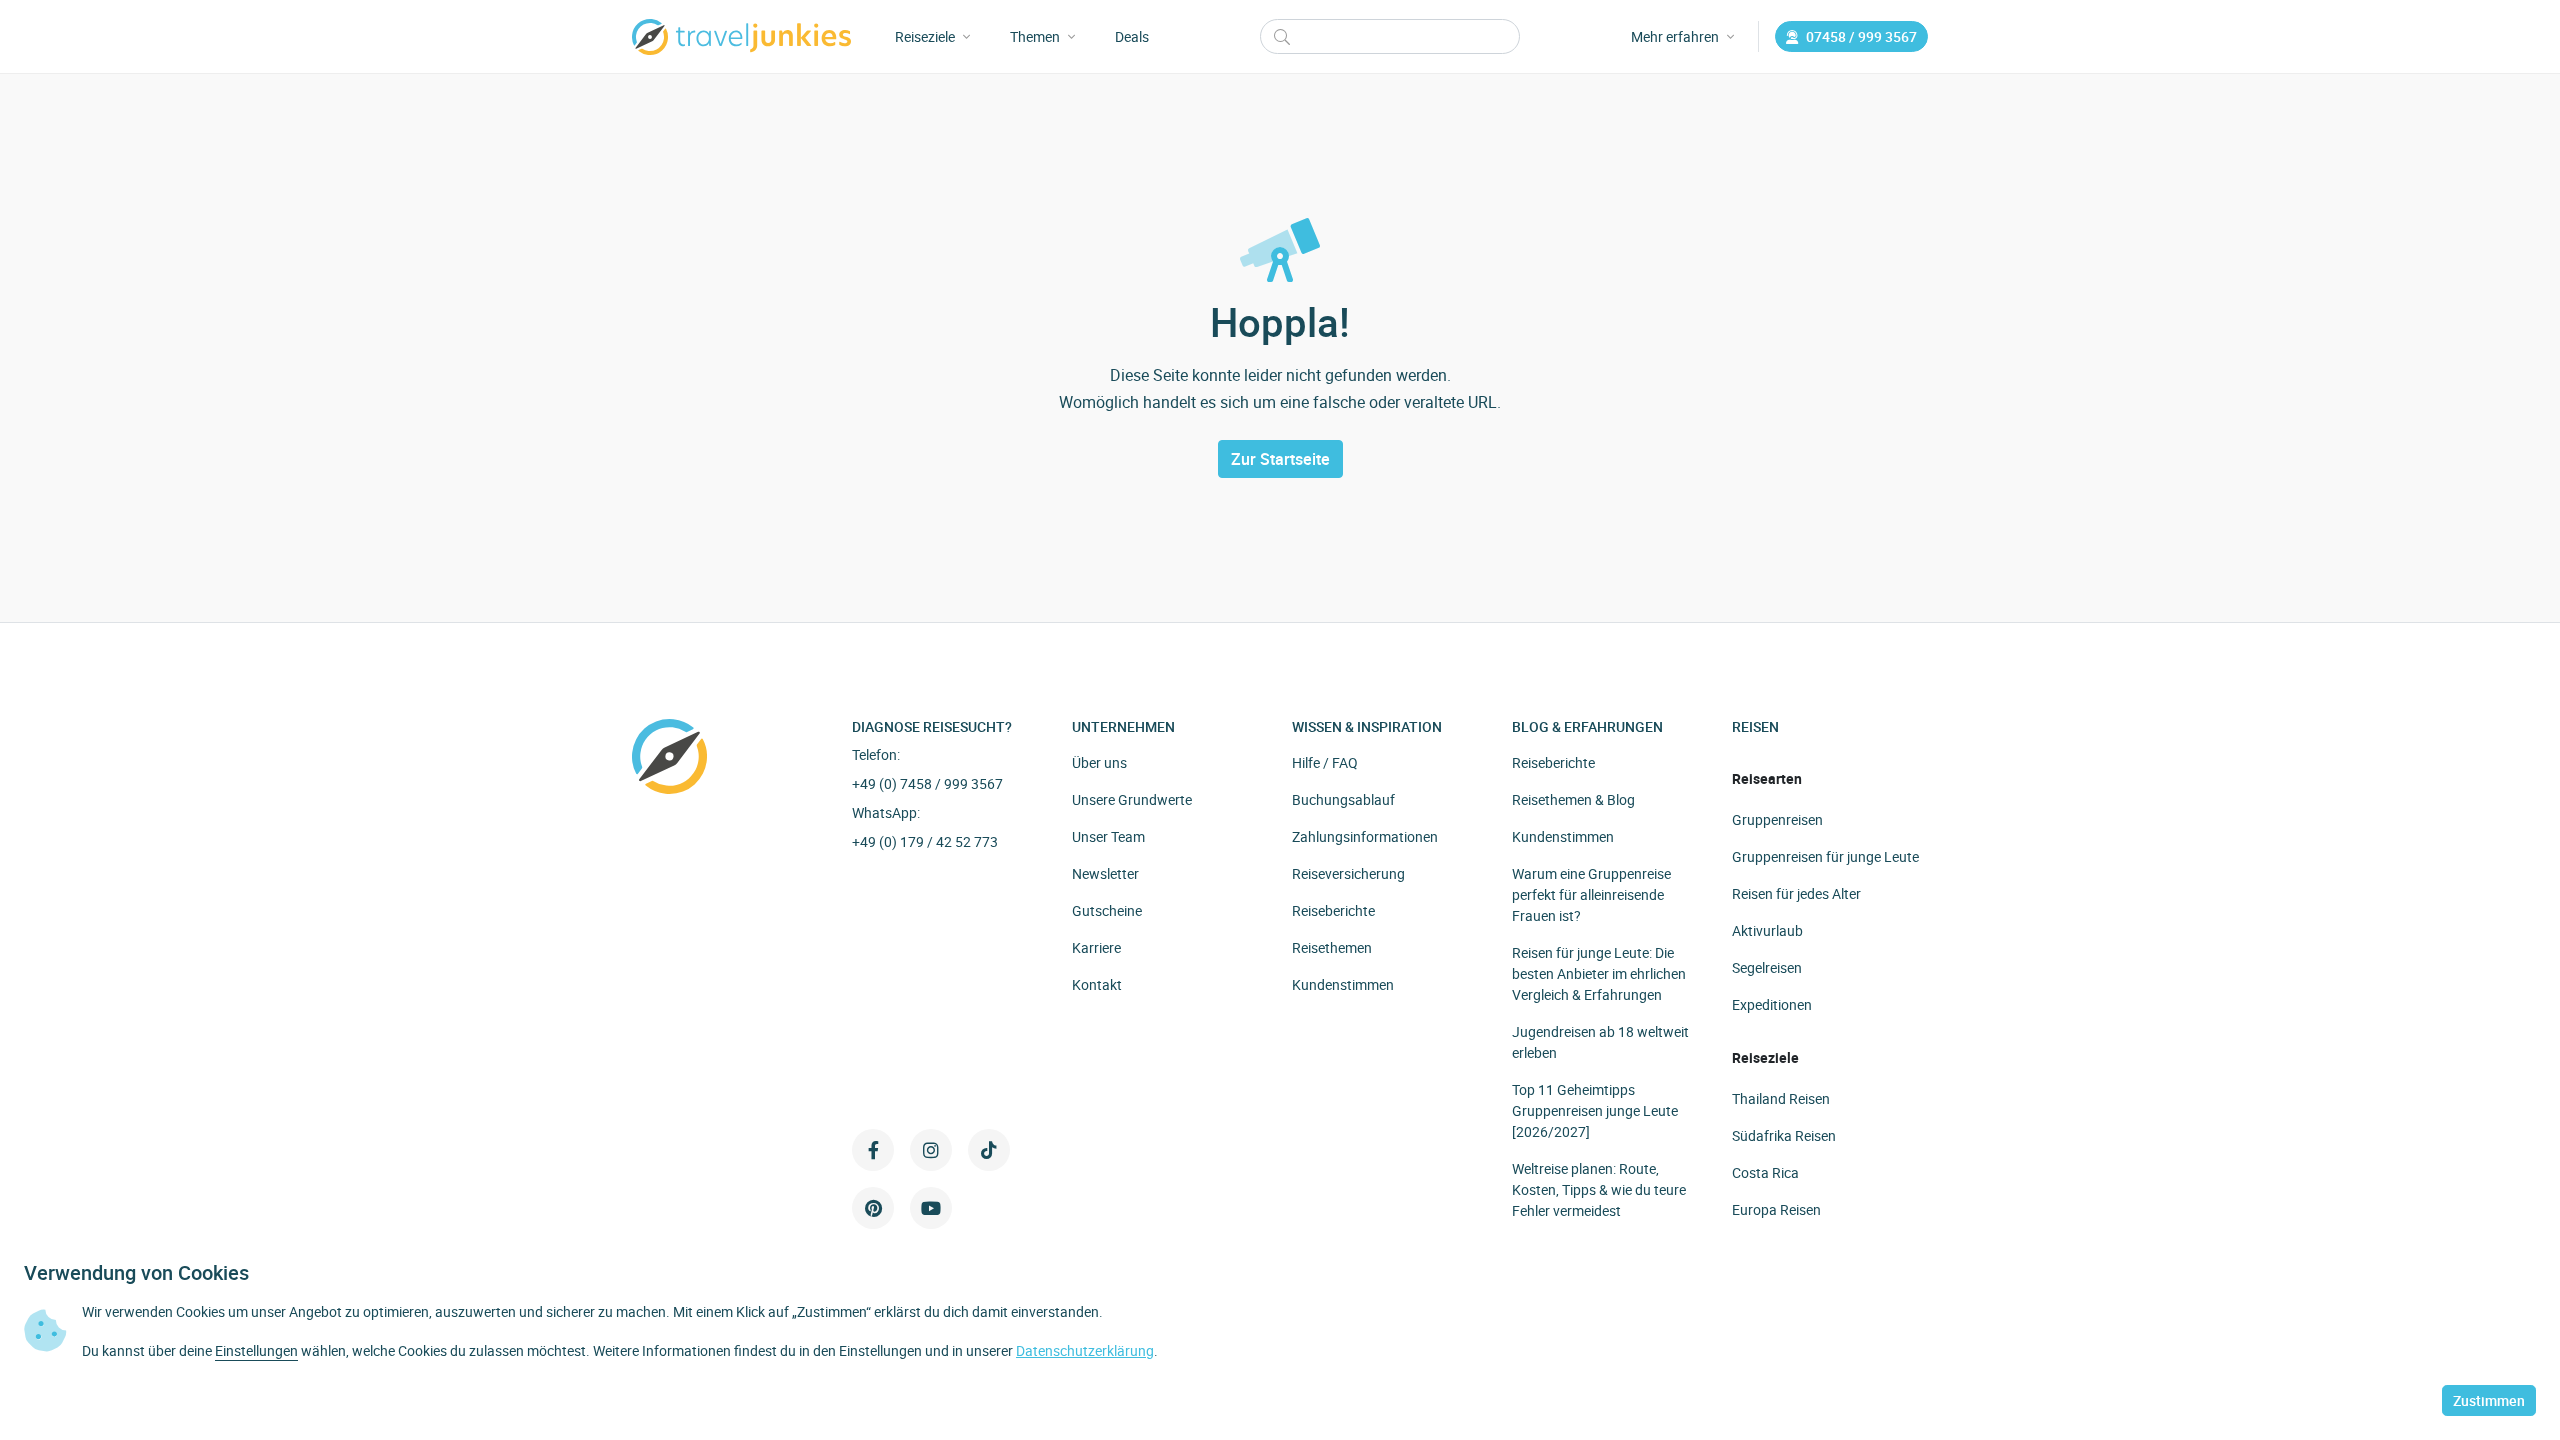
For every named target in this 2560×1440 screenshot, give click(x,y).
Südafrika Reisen (1784, 1135)
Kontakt (1097, 984)
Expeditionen (1772, 1004)
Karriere (1096, 947)
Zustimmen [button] (2489, 1400)
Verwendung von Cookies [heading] (136, 1273)
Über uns (1099, 762)
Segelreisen (1767, 967)
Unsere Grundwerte (1132, 799)
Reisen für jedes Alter (1796, 893)
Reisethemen (1332, 947)
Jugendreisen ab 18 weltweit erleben (1600, 1042)
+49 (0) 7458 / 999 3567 (927, 783)
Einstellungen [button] (256, 1350)
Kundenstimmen (1343, 984)
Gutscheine (1107, 910)
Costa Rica (1765, 1172)
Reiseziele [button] (925, 36)
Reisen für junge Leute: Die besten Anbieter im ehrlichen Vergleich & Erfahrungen (1599, 973)
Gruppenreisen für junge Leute (1825, 856)
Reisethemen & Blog (1573, 799)
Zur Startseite (1280, 459)
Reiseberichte (1333, 910)
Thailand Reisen (1781, 1098)
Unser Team (1108, 836)
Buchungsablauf (1343, 799)
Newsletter (1105, 873)
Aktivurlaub (1767, 930)
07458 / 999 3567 (1861, 36)
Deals (1132, 36)
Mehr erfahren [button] (1675, 36)
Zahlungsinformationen (1365, 836)
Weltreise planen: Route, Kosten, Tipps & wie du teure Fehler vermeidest (1599, 1189)
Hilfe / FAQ (1325, 762)
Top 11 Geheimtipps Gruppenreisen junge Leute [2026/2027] (1595, 1110)
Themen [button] (1035, 36)
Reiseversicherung (1348, 873)
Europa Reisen (1776, 1209)
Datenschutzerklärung (1085, 1350)
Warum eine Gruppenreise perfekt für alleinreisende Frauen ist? (1591, 894)
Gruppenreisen (1777, 819)
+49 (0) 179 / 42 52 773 (925, 841)
